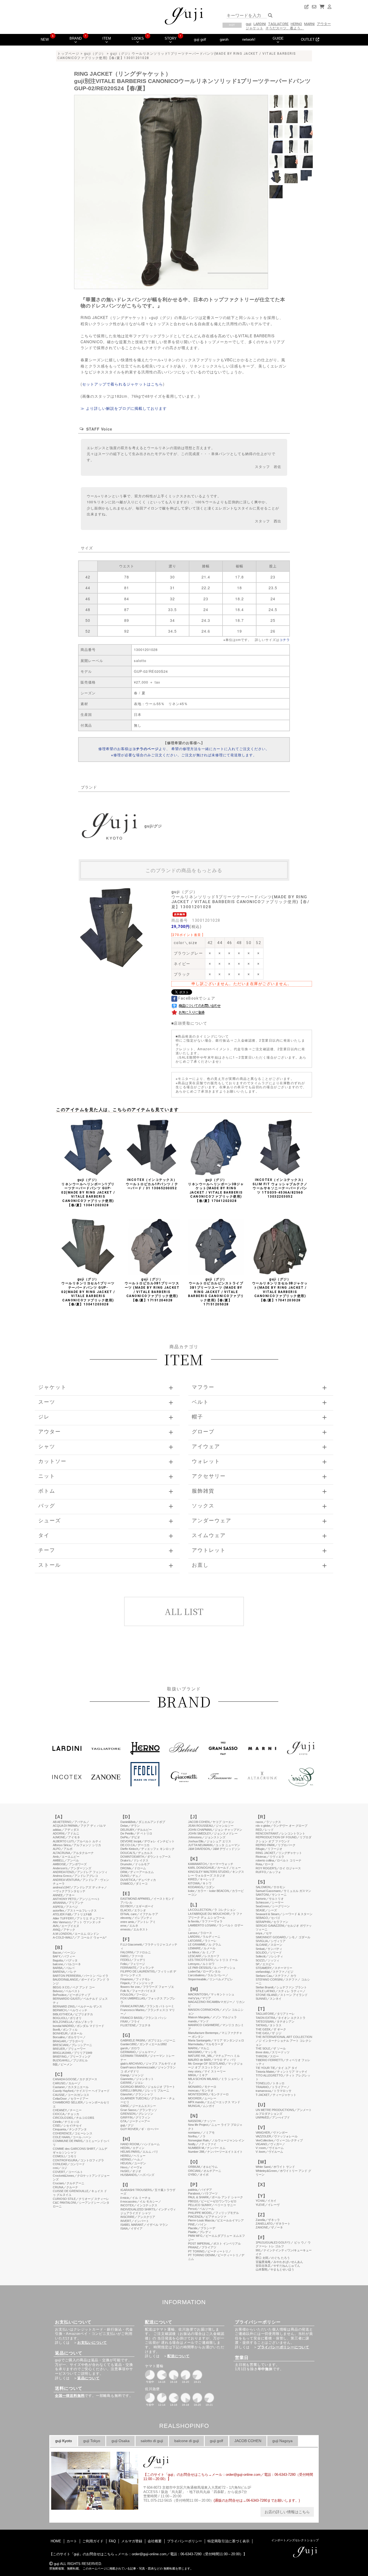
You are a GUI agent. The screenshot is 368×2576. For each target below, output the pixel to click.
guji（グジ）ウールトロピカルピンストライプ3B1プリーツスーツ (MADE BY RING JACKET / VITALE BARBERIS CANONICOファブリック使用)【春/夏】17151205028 (216, 1292)
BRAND (76, 38)
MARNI (309, 24)
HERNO (296, 24)
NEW (45, 39)
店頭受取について (190, 1023)
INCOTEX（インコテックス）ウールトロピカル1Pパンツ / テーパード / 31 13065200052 (152, 1184)
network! (249, 39)
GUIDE (278, 38)
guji (249, 24)
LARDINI (260, 24)
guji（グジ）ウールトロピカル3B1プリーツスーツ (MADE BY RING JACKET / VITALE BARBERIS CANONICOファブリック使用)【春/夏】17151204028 (152, 1290)
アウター (324, 24)
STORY (171, 38)
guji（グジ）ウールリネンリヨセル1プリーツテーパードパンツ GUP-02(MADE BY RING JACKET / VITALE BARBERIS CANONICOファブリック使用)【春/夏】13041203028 (88, 1292)
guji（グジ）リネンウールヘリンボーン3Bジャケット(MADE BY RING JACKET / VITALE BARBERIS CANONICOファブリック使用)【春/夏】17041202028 (216, 1190)
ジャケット (254, 28)
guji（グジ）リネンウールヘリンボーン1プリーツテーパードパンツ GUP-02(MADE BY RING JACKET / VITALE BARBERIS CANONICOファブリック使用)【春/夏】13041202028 (88, 1192)
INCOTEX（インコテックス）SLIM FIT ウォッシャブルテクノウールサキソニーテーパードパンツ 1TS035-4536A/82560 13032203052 (280, 1188)
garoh (224, 39)
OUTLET (308, 39)
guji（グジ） (95, 54)
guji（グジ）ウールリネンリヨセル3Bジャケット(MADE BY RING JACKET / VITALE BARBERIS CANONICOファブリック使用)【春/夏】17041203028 (280, 1290)
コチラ (285, 639)
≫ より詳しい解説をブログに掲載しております (124, 408)
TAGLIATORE (278, 24)
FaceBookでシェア (196, 998)
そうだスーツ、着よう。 (285, 28)
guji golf (200, 39)
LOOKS (138, 38)
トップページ (68, 54)
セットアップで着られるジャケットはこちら (123, 384)
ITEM (107, 38)
